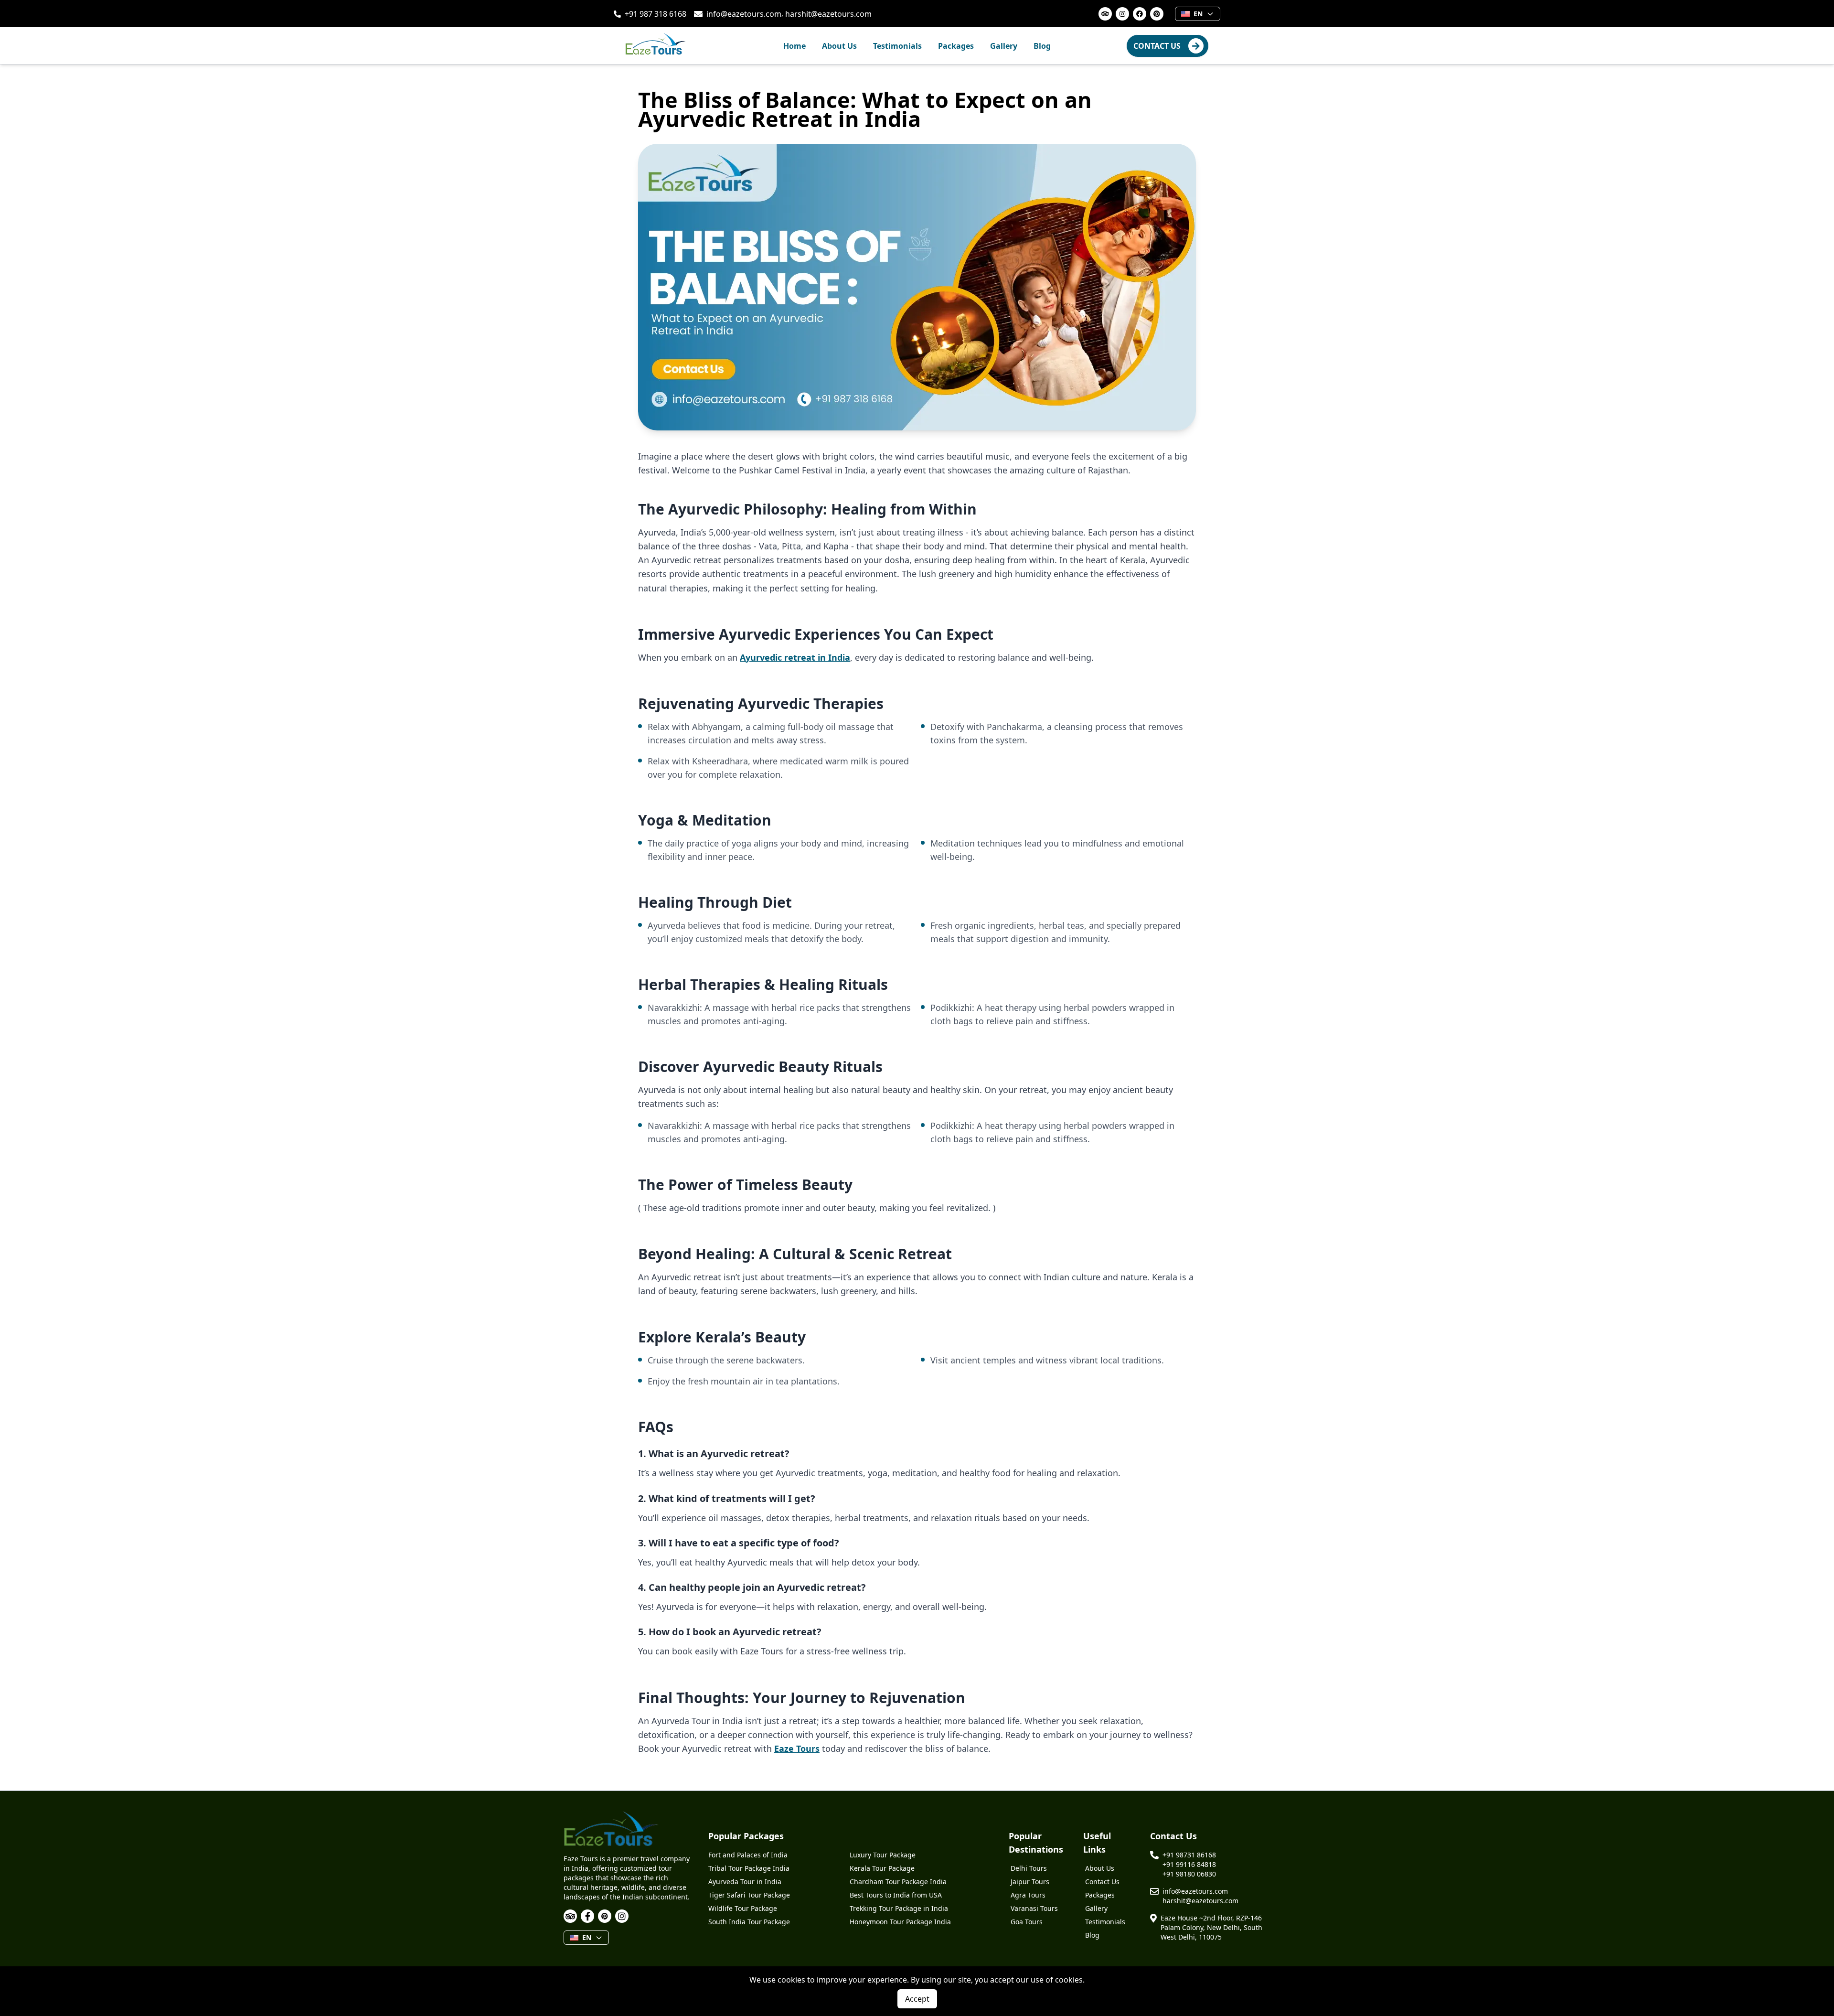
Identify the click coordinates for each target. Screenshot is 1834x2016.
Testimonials (897, 46)
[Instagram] (622, 1916)
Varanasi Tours (1034, 1908)
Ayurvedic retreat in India (795, 657)
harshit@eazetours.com (828, 14)
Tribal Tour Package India (749, 1868)
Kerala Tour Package (882, 1868)
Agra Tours (1028, 1895)
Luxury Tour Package (883, 1855)
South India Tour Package (749, 1922)
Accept (917, 1999)
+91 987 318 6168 (656, 14)
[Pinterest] (605, 1916)
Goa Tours (1027, 1922)
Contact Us (1102, 1882)
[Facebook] (587, 1916)
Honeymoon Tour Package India (900, 1922)
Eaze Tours (797, 1748)
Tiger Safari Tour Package (749, 1895)
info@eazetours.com (744, 14)
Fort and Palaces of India (748, 1855)
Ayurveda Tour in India (745, 1882)
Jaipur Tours (1030, 1882)
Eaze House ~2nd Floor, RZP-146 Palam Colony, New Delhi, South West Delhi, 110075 (1211, 1927)
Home (794, 46)
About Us (839, 46)
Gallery (1004, 46)
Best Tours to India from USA (896, 1895)
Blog (1042, 46)
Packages (956, 46)
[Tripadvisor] (570, 1916)
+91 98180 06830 (1189, 1874)
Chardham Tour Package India (898, 1882)
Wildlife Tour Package (743, 1908)
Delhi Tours (1029, 1868)
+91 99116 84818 (1189, 1864)
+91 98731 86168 (1189, 1855)
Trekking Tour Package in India (899, 1908)
